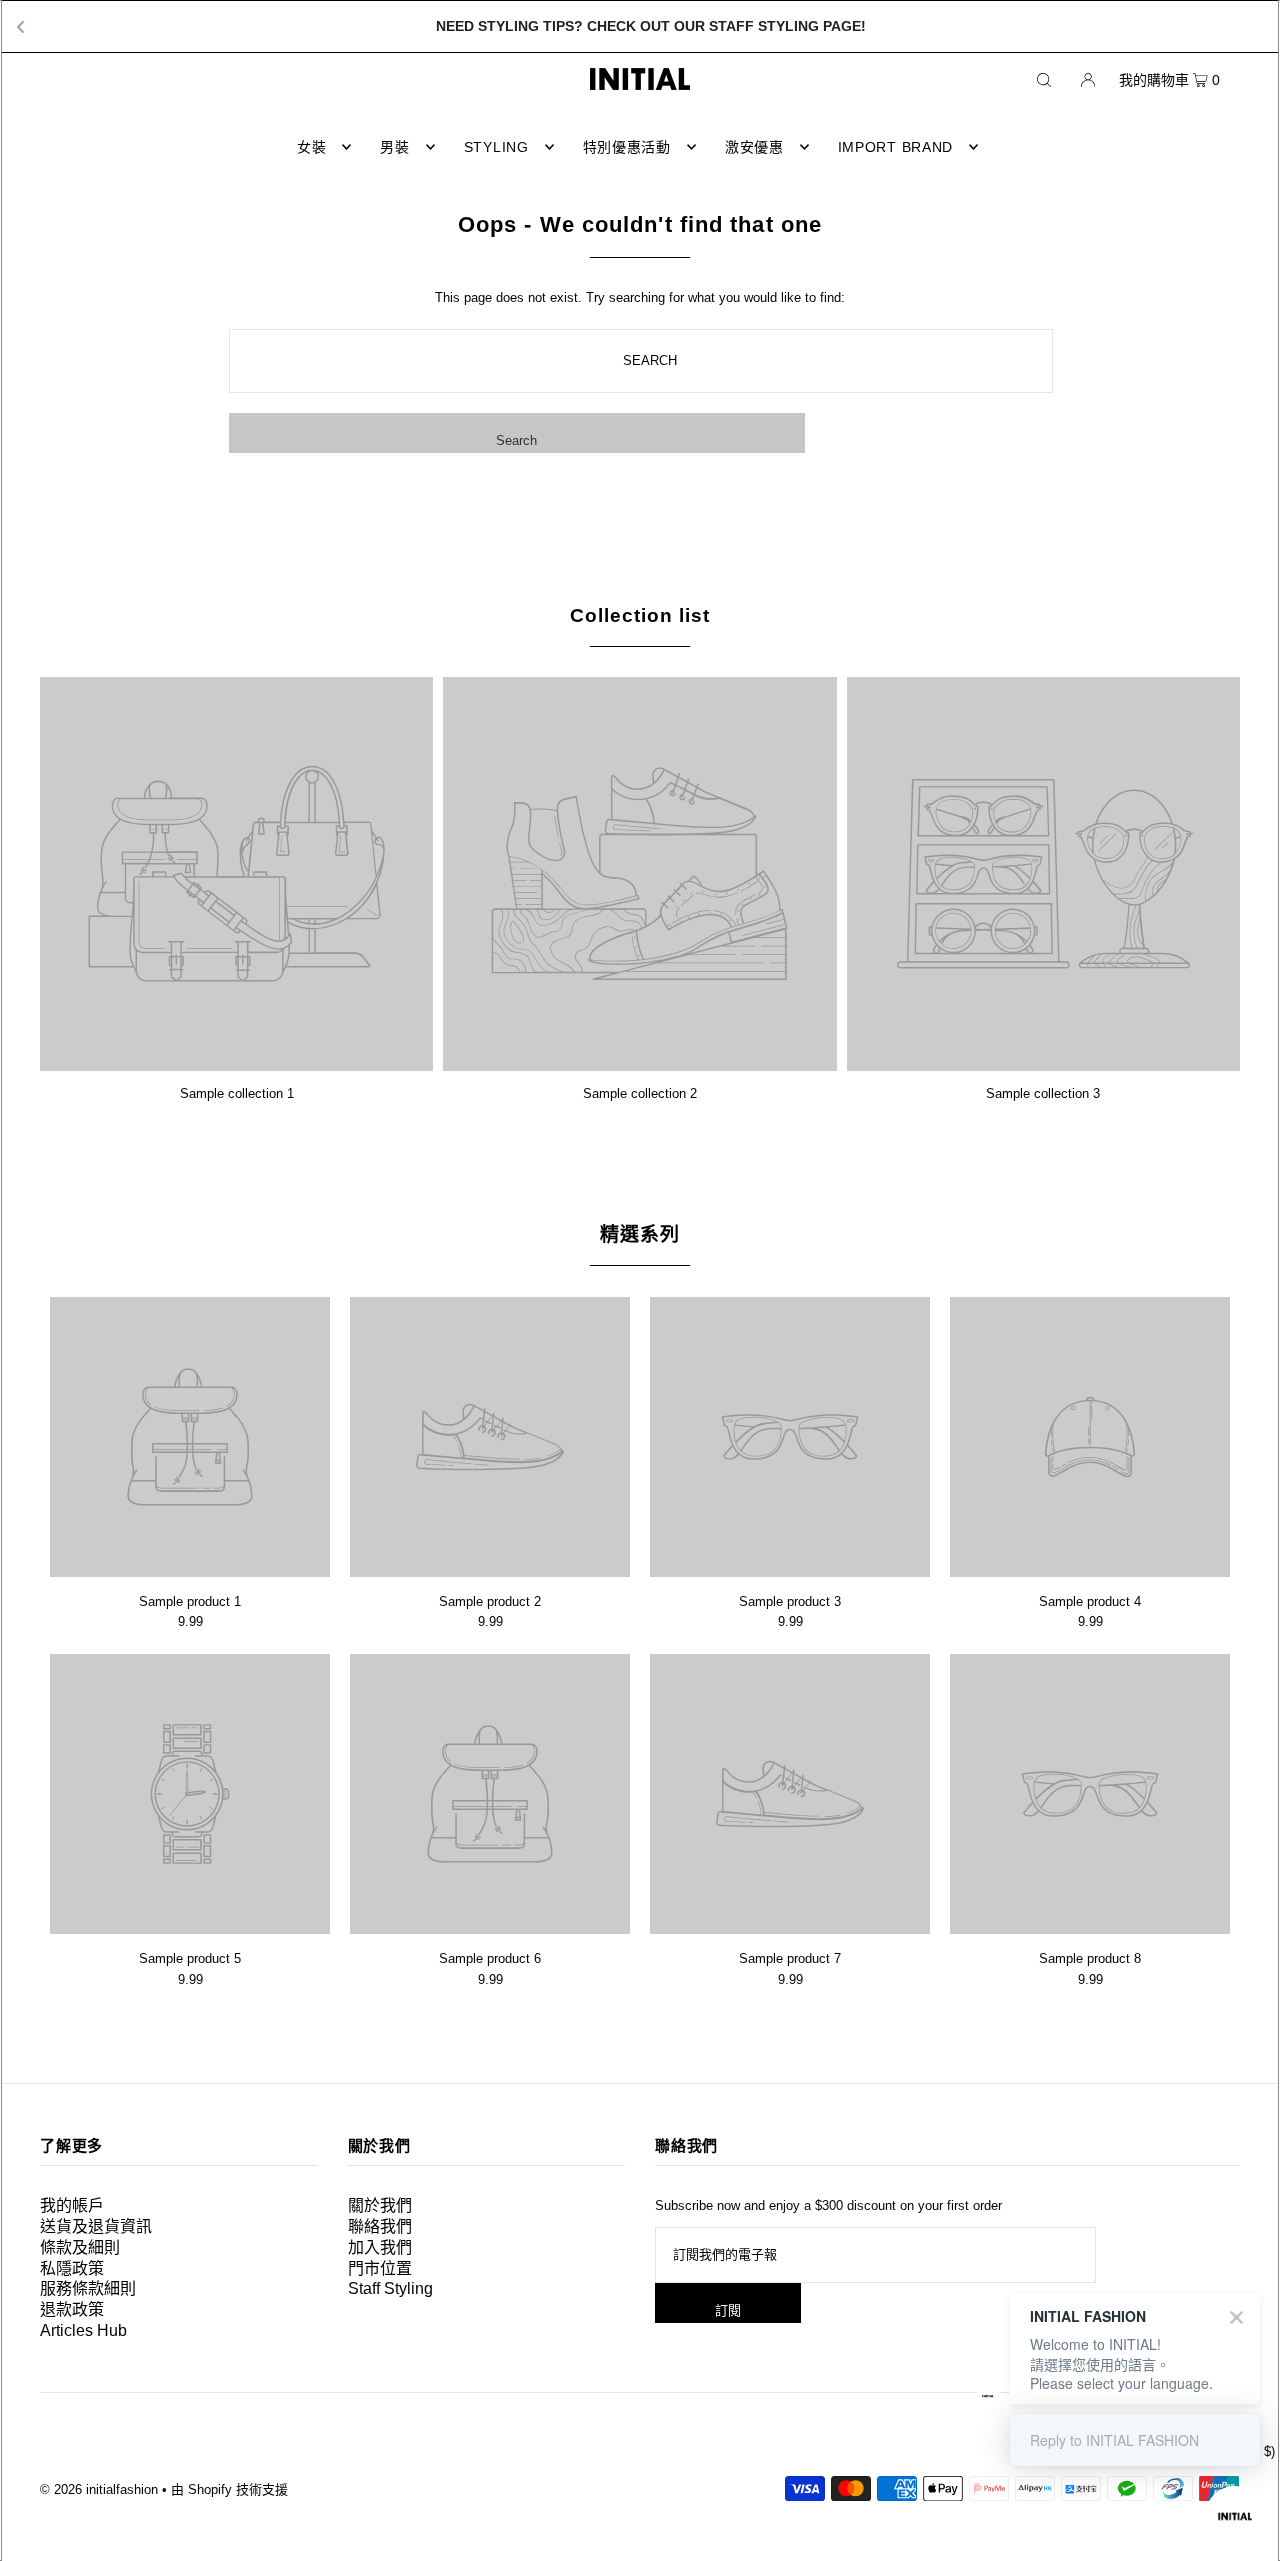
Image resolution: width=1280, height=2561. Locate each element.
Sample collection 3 (1043, 1093)
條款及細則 (80, 2247)
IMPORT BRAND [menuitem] (895, 147)
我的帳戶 (72, 2205)
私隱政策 (72, 2268)
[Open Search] (1044, 79)
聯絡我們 (380, 2226)
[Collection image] (236, 1063)
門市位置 (380, 2268)
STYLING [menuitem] (496, 147)
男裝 (394, 147)
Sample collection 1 (237, 1093)
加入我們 (380, 2247)
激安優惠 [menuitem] (754, 147)
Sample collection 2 (640, 1093)
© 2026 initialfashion (99, 2489)
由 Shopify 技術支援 (229, 2489)
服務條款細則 (88, 2288)
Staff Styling (390, 2288)
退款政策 (72, 2309)
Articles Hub (83, 2330)
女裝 (311, 147)
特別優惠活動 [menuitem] (627, 147)
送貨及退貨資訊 (96, 2226)
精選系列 (640, 1234)
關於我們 (380, 2205)
